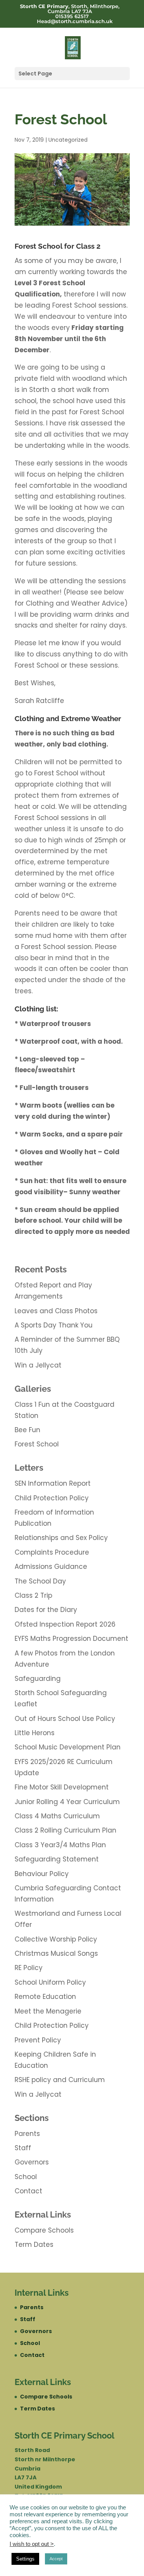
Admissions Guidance (51, 1567)
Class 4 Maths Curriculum (57, 1816)
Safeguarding (38, 1679)
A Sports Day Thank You (54, 1325)
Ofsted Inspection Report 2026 (65, 1624)
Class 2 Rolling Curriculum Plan (65, 1830)
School (26, 2177)
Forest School (37, 1444)
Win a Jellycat (38, 1365)
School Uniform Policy (50, 1982)
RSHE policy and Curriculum (60, 2080)
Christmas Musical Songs (56, 1953)
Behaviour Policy (42, 1874)
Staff (23, 2148)
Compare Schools (44, 2230)
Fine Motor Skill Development (62, 1787)
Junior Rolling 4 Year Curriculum (67, 1802)
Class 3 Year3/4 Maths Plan (60, 1845)
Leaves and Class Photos (56, 1311)
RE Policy (29, 1968)
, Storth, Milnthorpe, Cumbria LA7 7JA (70, 9)
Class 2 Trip (33, 1595)
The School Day (40, 1581)
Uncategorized (68, 140)
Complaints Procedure (52, 1552)
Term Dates (34, 2245)
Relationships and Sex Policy (61, 1538)
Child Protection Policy (52, 1498)
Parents (27, 2134)
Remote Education (45, 1997)
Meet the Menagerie (48, 2011)
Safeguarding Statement (57, 1859)
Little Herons (35, 1733)
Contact (28, 2191)
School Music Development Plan (68, 1747)
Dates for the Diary (46, 1610)
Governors (32, 2162)
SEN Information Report (53, 1483)
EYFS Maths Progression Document (71, 1639)
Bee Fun (27, 1430)
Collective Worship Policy (56, 1939)
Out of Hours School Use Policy (65, 1719)
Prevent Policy (38, 2040)
